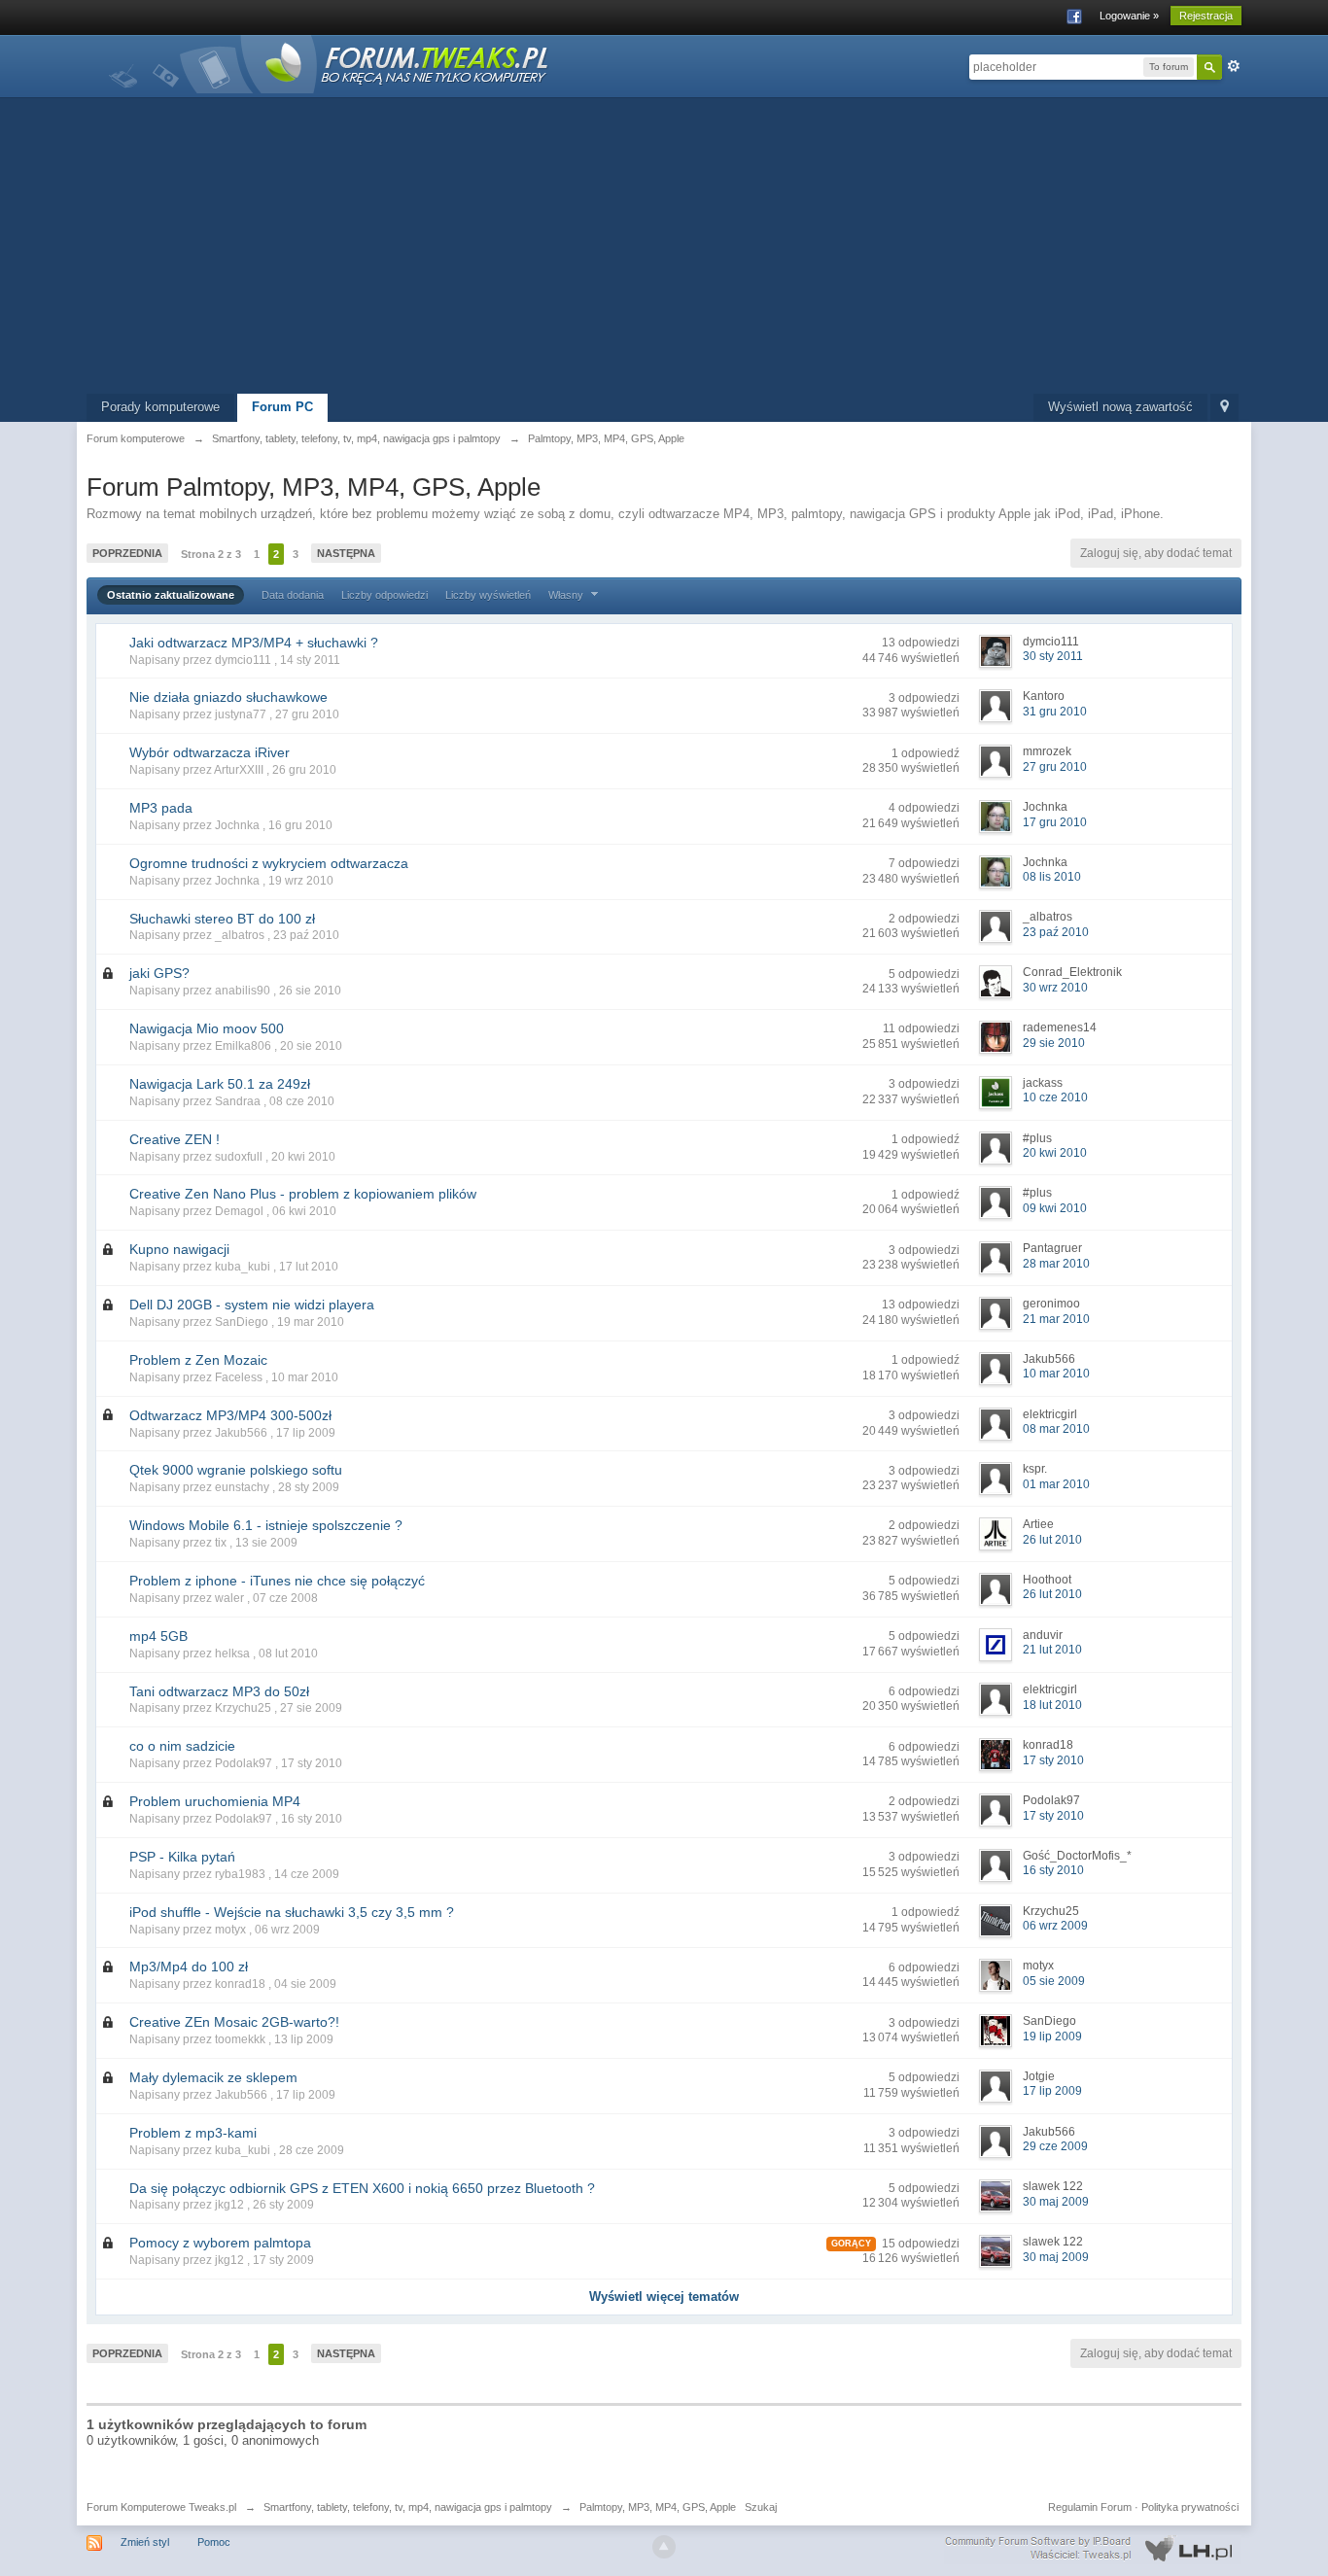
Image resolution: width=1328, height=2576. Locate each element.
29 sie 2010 (1054, 1043)
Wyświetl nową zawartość (1120, 407)
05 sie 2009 (1054, 1981)
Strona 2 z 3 (211, 554)
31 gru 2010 (1055, 712)
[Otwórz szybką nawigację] (1224, 408)
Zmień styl (145, 2542)
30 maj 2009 (1056, 2202)
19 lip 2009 (1052, 2036)
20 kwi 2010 (1055, 1153)
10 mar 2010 (1056, 1374)
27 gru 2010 (1055, 767)
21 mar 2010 (1056, 1319)
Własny (567, 595)
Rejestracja (1206, 16)
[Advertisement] (664, 248)
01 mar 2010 (1056, 1484)
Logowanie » (1129, 16)
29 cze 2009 (1055, 2146)
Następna (346, 553)
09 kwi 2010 (1055, 1208)
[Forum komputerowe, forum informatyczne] (330, 63)
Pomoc (214, 2542)
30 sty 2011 (1053, 656)
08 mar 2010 (1056, 1429)
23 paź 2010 (1056, 932)
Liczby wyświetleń (488, 595)
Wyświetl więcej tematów (664, 2297)
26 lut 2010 (1052, 1540)
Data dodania (293, 595)
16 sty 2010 (1053, 1870)
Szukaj (761, 2507)
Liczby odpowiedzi (384, 595)
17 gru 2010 (1055, 822)
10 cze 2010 (1055, 1097)
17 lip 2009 (1052, 2091)
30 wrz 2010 (1055, 988)
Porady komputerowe (160, 407)
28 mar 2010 (1056, 1264)
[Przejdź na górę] (664, 2547)
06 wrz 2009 (1055, 1926)
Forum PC (282, 407)
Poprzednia (127, 553)
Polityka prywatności (1190, 2507)
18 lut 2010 (1052, 1705)
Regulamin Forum (1090, 2507)
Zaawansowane (1234, 66)
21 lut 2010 (1052, 1650)
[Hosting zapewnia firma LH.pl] (1093, 2549)
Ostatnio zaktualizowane (171, 595)
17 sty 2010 (1053, 1760)
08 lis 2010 (1052, 877)
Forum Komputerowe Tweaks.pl (161, 2507)
